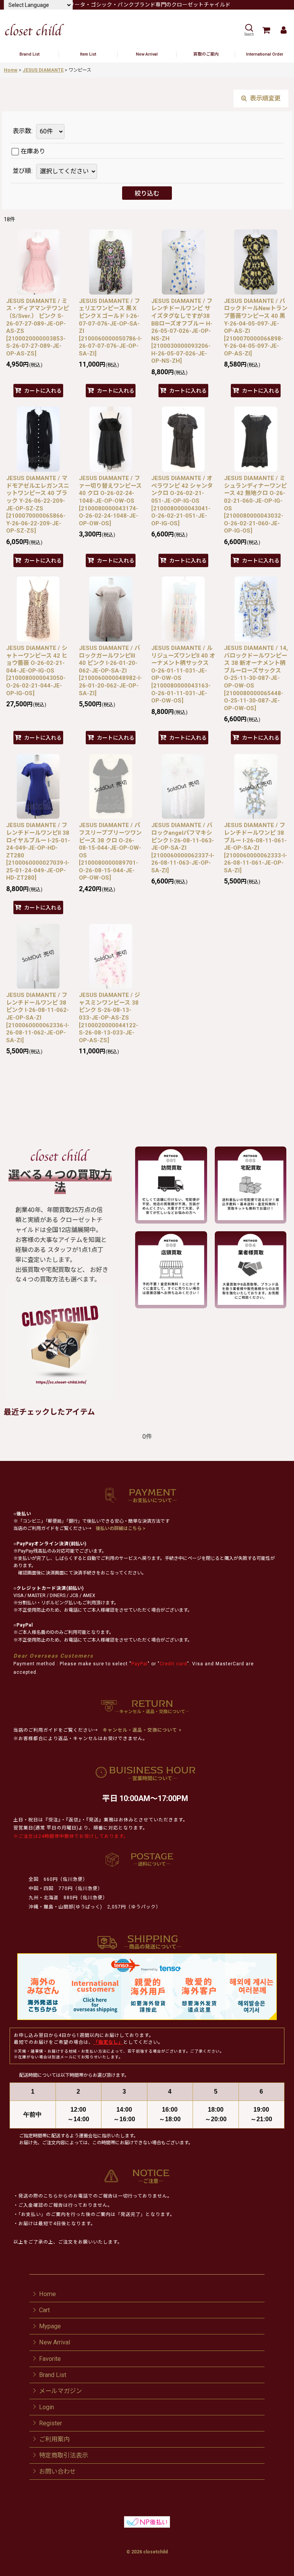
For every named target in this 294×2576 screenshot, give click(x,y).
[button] (249, 30)
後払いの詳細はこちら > (121, 1528)
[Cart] (266, 30)
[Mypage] (283, 30)
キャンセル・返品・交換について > (141, 1730)
